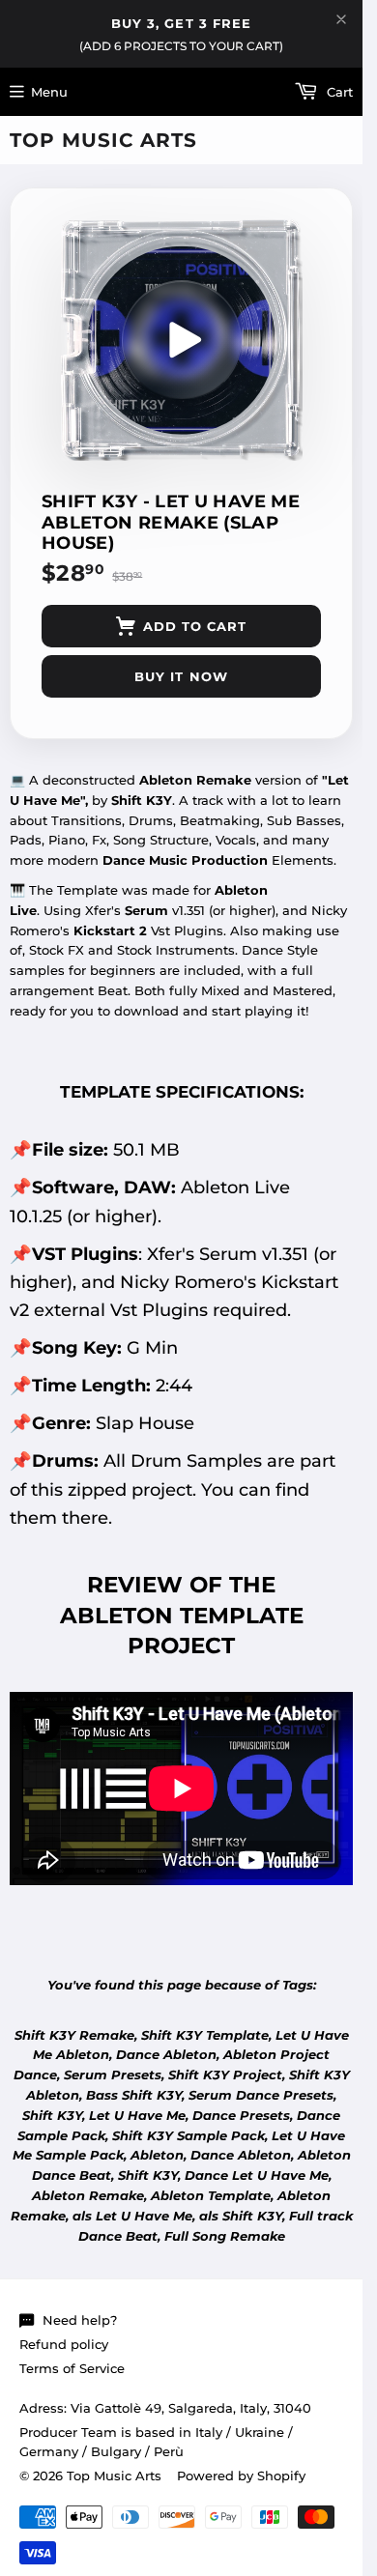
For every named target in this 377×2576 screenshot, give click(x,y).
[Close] (341, 19)
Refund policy (64, 2344)
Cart (338, 92)
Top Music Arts (103, 140)
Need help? (80, 2320)
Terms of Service (72, 2368)
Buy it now (181, 676)
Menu (49, 92)
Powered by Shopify (241, 2476)
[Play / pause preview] (182, 340)
